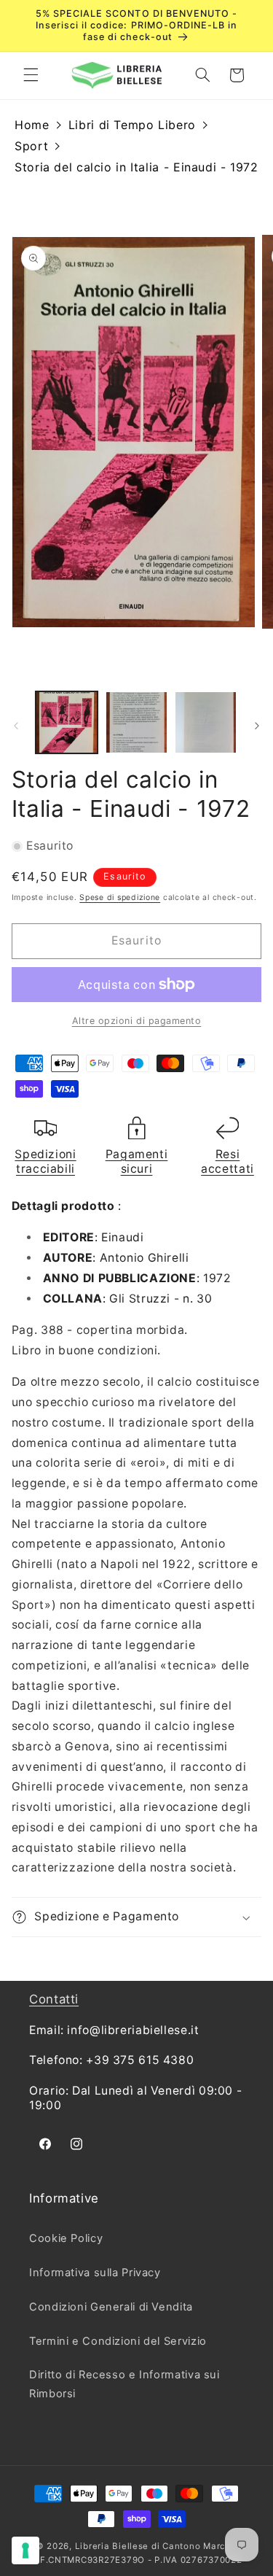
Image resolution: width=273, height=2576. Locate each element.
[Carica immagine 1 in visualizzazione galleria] (67, 722)
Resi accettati (227, 1161)
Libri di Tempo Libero (132, 125)
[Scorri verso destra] (257, 726)
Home (32, 125)
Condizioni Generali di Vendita (111, 2307)
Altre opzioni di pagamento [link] (137, 1021)
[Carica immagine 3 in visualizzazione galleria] (206, 722)
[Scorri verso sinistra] (16, 726)
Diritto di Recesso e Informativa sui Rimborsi (124, 2384)
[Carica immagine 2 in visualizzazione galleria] (136, 722)
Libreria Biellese (112, 2546)
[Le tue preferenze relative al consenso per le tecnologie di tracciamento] (25, 2550)
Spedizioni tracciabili (45, 1161)
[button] (31, 75)
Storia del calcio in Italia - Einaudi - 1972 (136, 167)
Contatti (54, 1999)
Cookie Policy (66, 2238)
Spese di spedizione (120, 897)
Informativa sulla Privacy (95, 2273)
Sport (31, 146)
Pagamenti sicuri (137, 1161)
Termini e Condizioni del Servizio (118, 2341)
